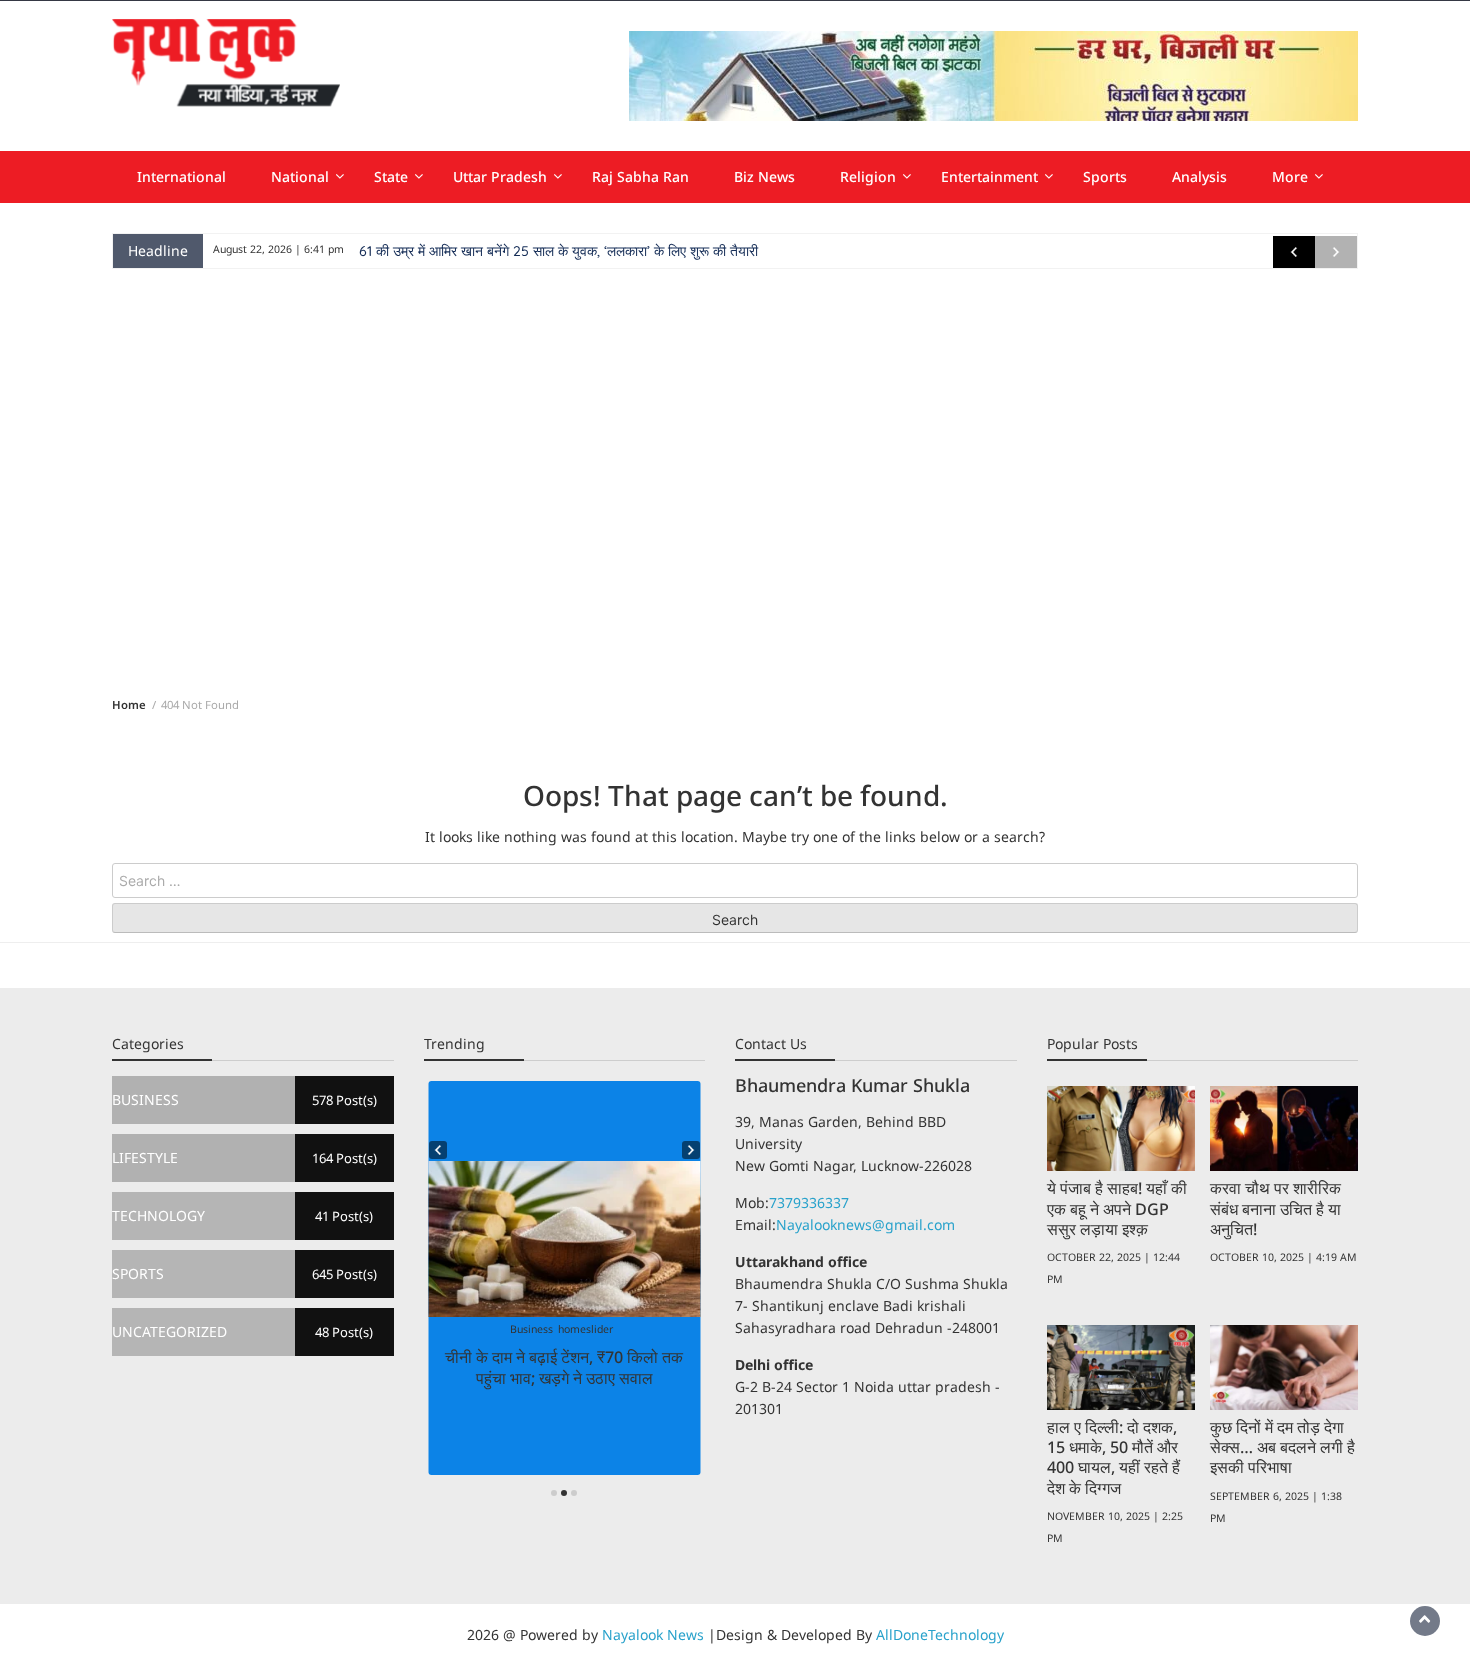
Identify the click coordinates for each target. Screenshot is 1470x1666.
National (300, 176)
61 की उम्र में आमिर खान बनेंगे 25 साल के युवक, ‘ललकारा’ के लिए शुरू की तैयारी (558, 251)
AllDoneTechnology (940, 1634)
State (391, 176)
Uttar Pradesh (500, 176)
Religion (868, 176)
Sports (1105, 176)
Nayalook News (653, 1634)
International (181, 176)
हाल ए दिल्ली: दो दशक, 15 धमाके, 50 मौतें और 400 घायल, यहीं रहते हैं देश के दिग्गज (1113, 1457)
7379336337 (809, 1202)
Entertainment (989, 176)
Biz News (764, 176)
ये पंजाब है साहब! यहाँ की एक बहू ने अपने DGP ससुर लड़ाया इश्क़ (1117, 1208)
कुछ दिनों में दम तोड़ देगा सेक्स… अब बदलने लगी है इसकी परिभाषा (1282, 1447)
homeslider (585, 1329)
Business (531, 1329)
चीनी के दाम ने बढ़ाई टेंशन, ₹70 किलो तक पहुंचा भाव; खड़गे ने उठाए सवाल (564, 1367)
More (1290, 176)
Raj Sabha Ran (640, 176)
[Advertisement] (735, 479)
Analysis (1199, 176)
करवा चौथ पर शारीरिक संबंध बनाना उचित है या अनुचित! (1275, 1208)
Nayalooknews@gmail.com (865, 1224)
